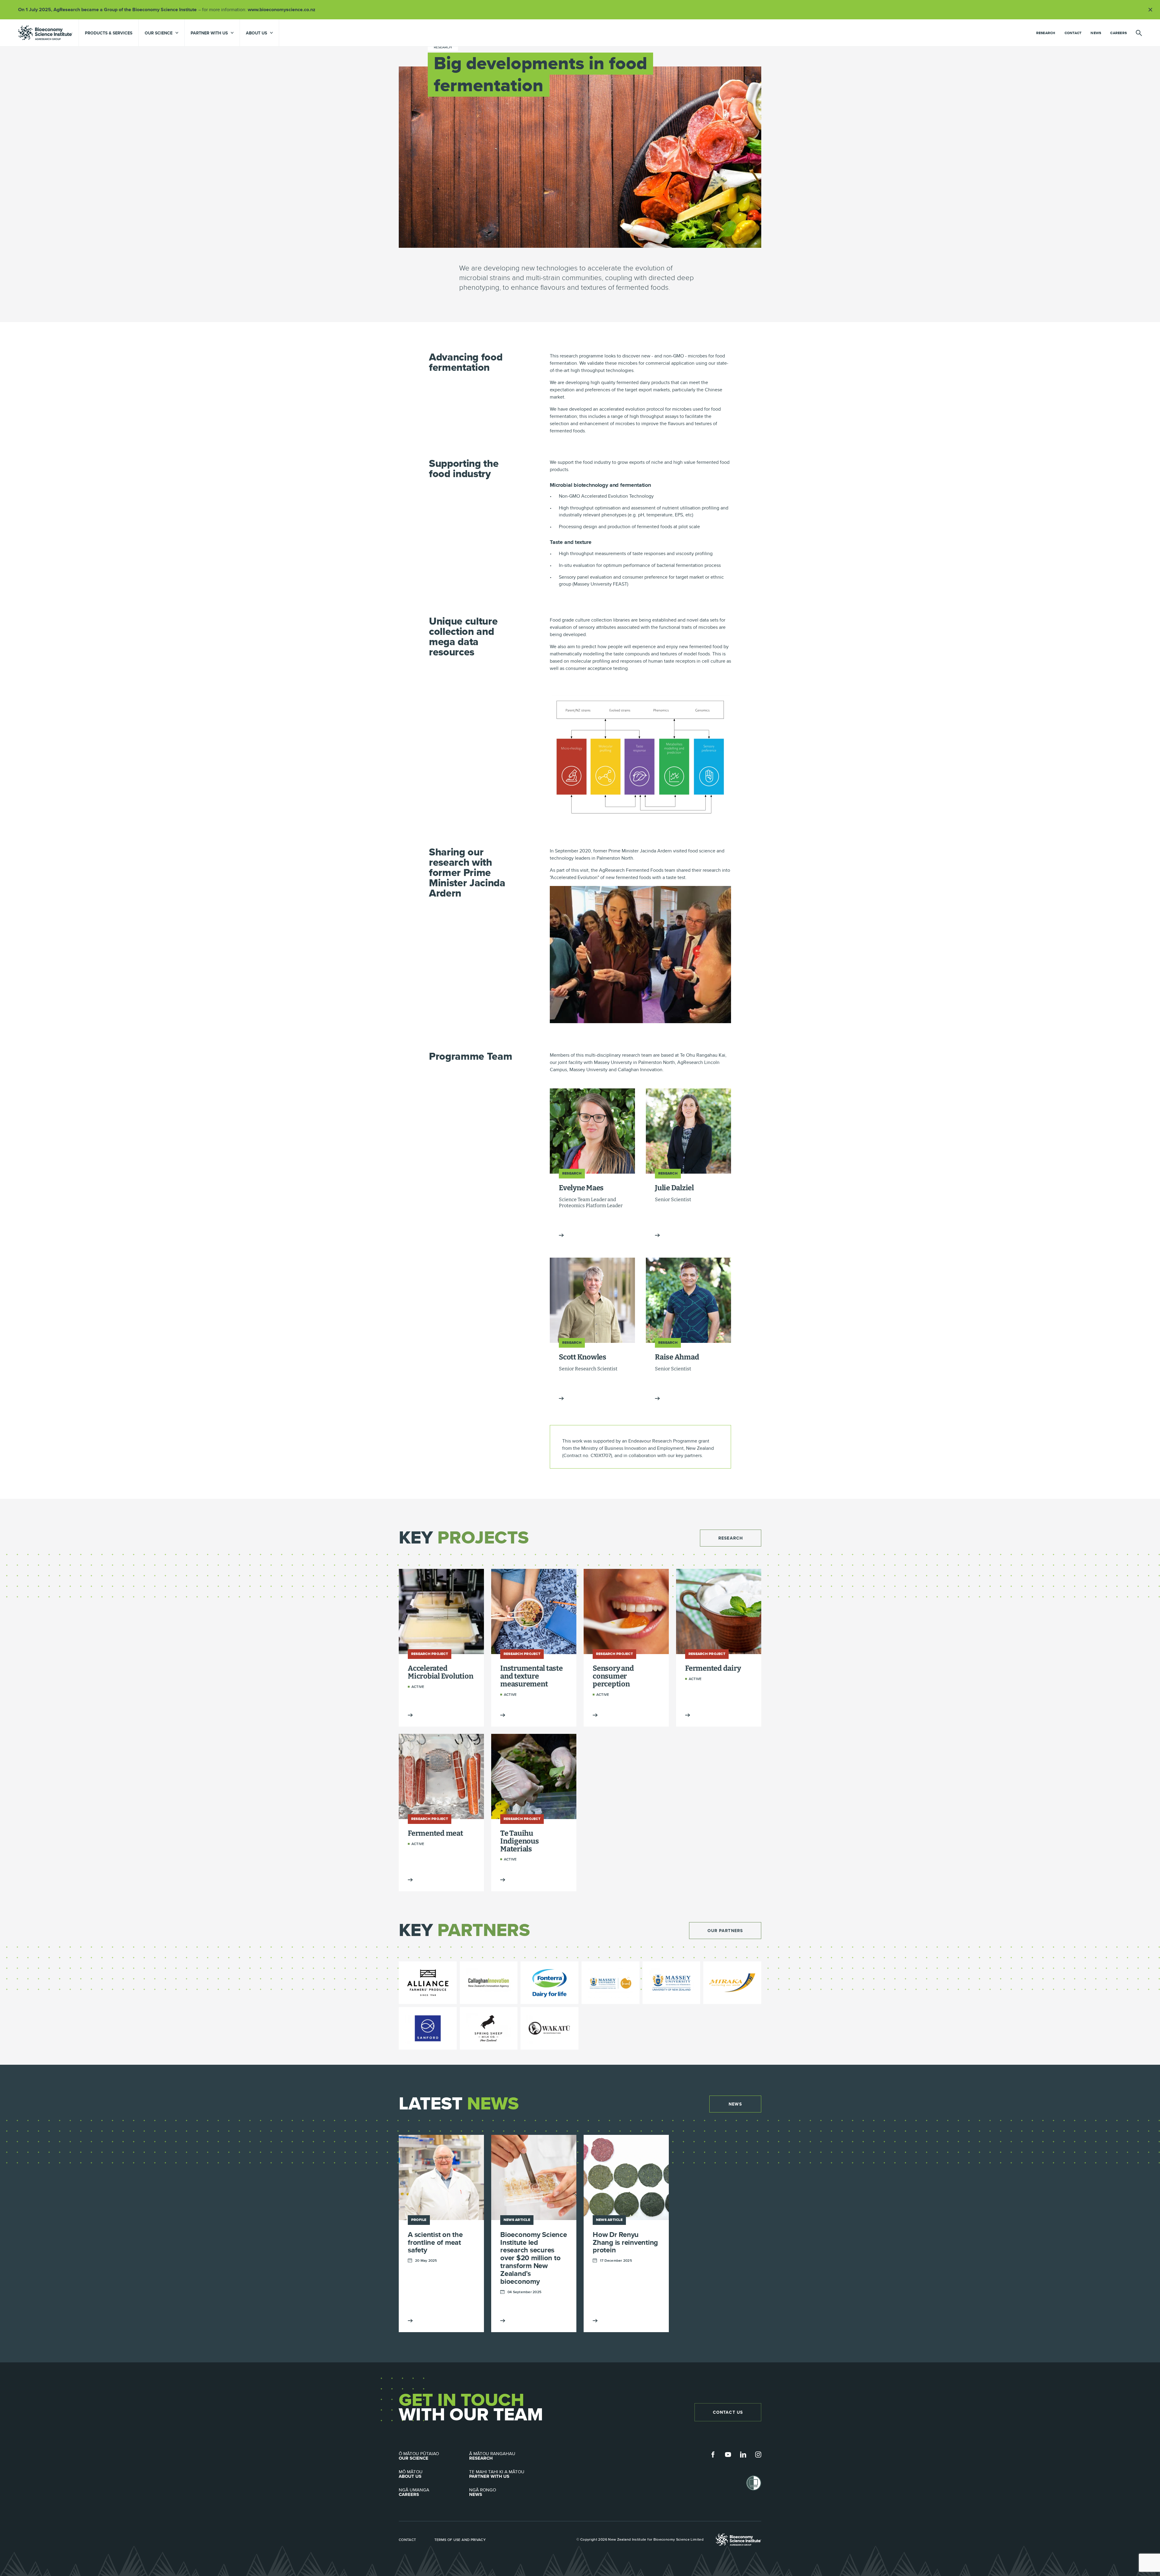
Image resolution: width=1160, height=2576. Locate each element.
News (1096, 33)
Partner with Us (497, 2474)
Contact (1073, 33)
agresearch (45, 33)
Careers (1118, 33)
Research (1046, 33)
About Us (411, 2474)
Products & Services (109, 33)
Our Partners (725, 1931)
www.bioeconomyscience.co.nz (284, 10)
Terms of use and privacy (460, 2539)
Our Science (419, 2456)
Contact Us (728, 2412)
